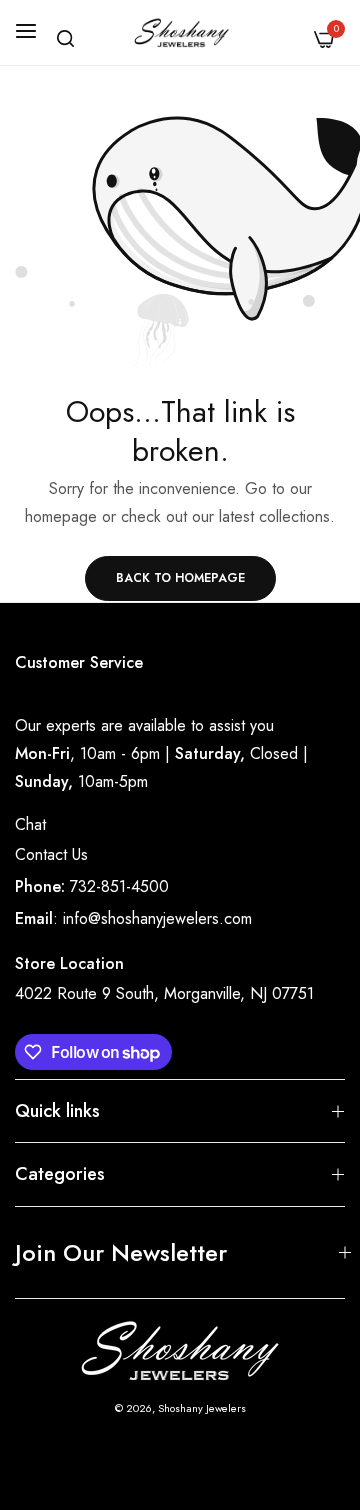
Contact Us (51, 854)
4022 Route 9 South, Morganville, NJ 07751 (164, 993)
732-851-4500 (119, 886)
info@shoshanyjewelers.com (157, 918)
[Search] (65, 38)
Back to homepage (180, 578)
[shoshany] (180, 32)
